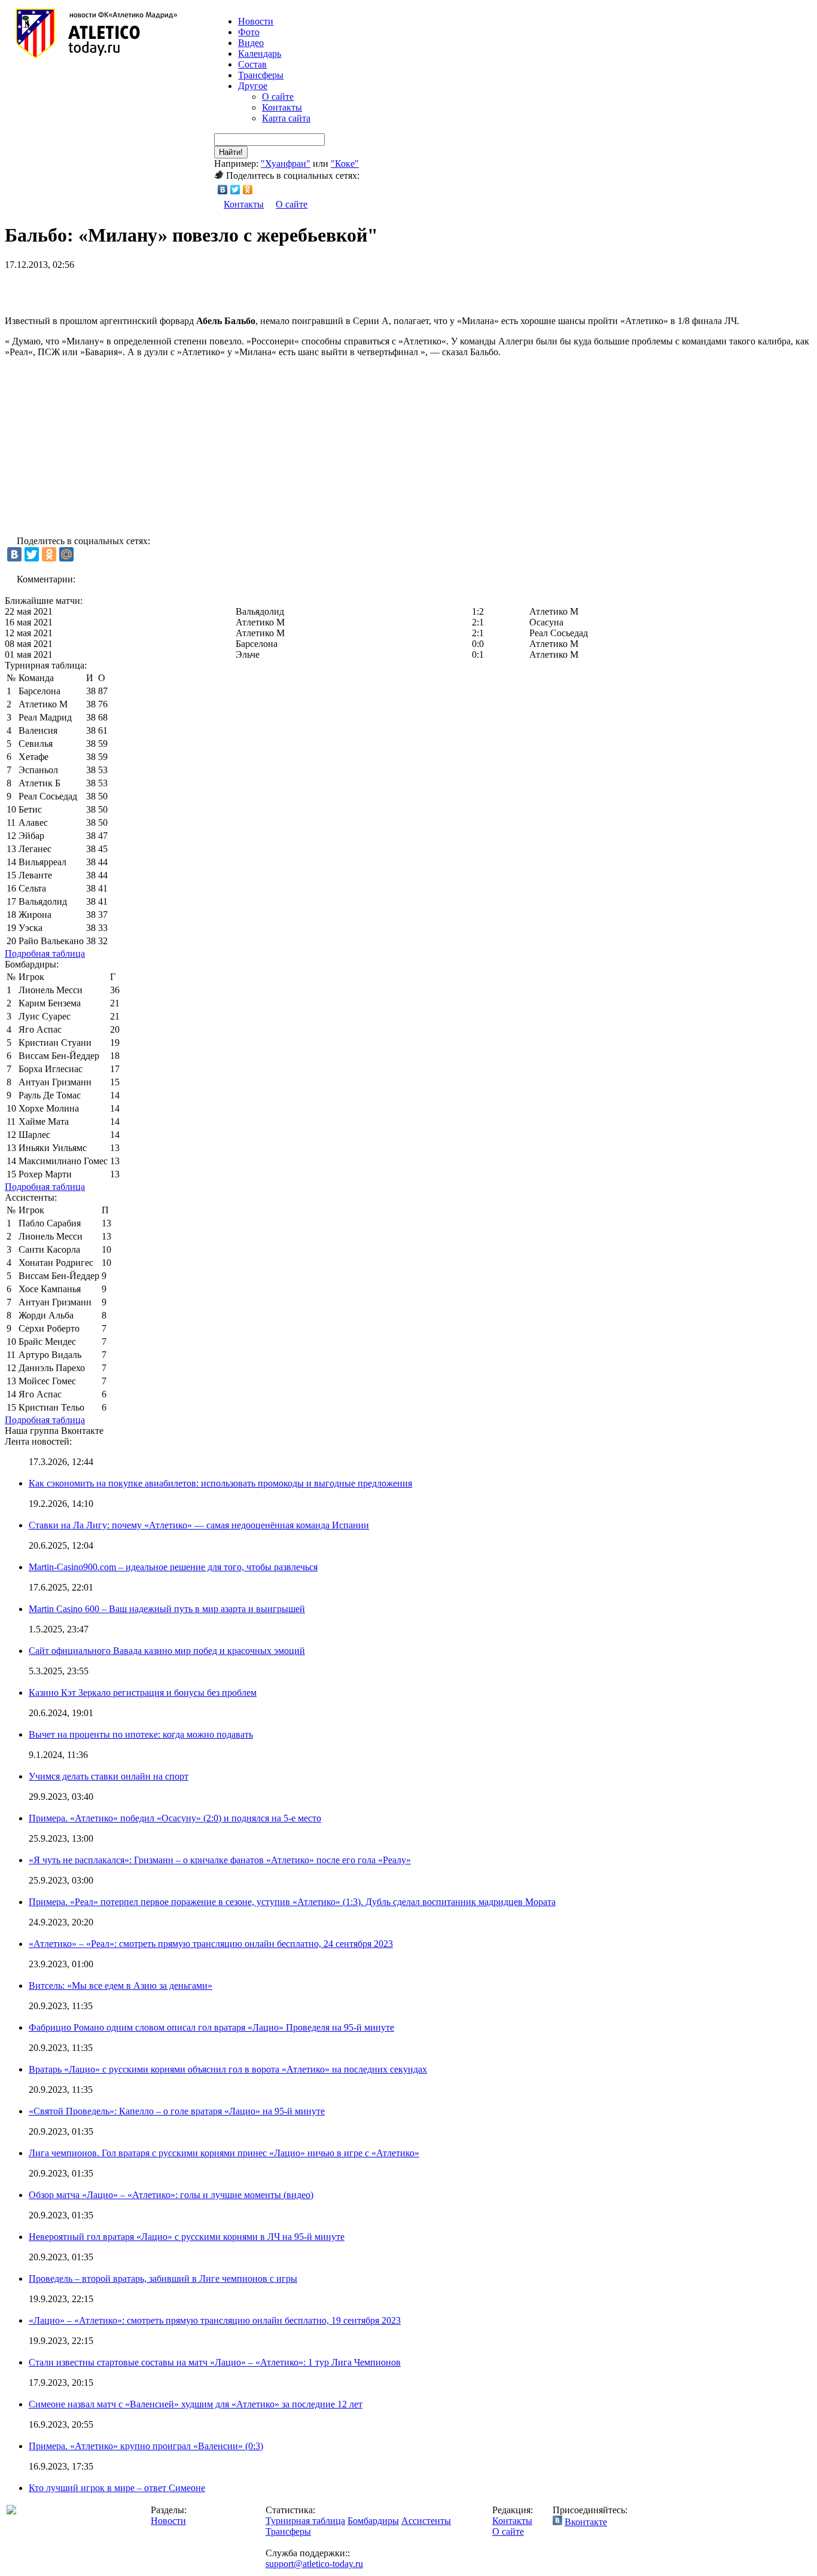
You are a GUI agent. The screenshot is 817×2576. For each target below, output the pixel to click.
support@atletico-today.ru (314, 2564)
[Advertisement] (145, 288)
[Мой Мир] (66, 554)
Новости (168, 2521)
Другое (253, 86)
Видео (251, 43)
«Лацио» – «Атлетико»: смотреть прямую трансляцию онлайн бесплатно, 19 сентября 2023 (215, 2320)
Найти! (231, 152)
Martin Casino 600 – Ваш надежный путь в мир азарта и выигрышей (167, 1609)
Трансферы (261, 75)
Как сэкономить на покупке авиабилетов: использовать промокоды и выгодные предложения (220, 1483)
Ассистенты (426, 2521)
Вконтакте (586, 2522)
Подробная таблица (45, 953)
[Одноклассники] (248, 190)
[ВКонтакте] (223, 190)
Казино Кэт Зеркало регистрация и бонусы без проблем (143, 1693)
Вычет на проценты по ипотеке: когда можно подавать (141, 1734)
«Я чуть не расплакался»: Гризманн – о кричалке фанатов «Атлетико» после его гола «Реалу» (220, 1860)
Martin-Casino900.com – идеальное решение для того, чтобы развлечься (173, 1567)
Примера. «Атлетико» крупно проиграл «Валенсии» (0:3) (146, 2446)
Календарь (260, 54)
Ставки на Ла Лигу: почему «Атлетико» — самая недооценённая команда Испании (199, 1525)
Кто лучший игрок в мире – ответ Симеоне (117, 2488)
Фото (249, 32)
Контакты (282, 107)
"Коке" (345, 164)
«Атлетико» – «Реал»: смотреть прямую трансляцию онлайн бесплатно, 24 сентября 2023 (211, 1944)
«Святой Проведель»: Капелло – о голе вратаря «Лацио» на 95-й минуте (177, 2111)
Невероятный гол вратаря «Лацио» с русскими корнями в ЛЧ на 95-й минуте (187, 2237)
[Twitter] (235, 190)
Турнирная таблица (305, 2521)
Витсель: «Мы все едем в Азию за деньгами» (121, 1986)
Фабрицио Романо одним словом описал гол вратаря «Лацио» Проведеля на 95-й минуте (211, 2027)
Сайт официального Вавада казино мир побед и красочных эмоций (167, 1651)
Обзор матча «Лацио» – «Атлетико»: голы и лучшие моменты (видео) (171, 2195)
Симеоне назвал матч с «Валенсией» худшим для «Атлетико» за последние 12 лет (196, 2404)
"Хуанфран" (286, 164)
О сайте (278, 97)
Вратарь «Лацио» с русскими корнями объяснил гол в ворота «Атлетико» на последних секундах (228, 2069)
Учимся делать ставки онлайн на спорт (109, 1776)
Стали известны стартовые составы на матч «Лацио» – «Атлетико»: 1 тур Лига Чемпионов (215, 2362)
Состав (252, 64)
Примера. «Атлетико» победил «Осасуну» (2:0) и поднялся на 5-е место (175, 1818)
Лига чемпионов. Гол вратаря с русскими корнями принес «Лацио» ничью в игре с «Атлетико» (224, 2153)
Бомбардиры (373, 2521)
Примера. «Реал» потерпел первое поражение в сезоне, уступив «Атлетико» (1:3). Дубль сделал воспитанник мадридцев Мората (292, 1902)
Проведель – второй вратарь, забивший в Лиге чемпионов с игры (163, 2279)
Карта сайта (286, 118)
